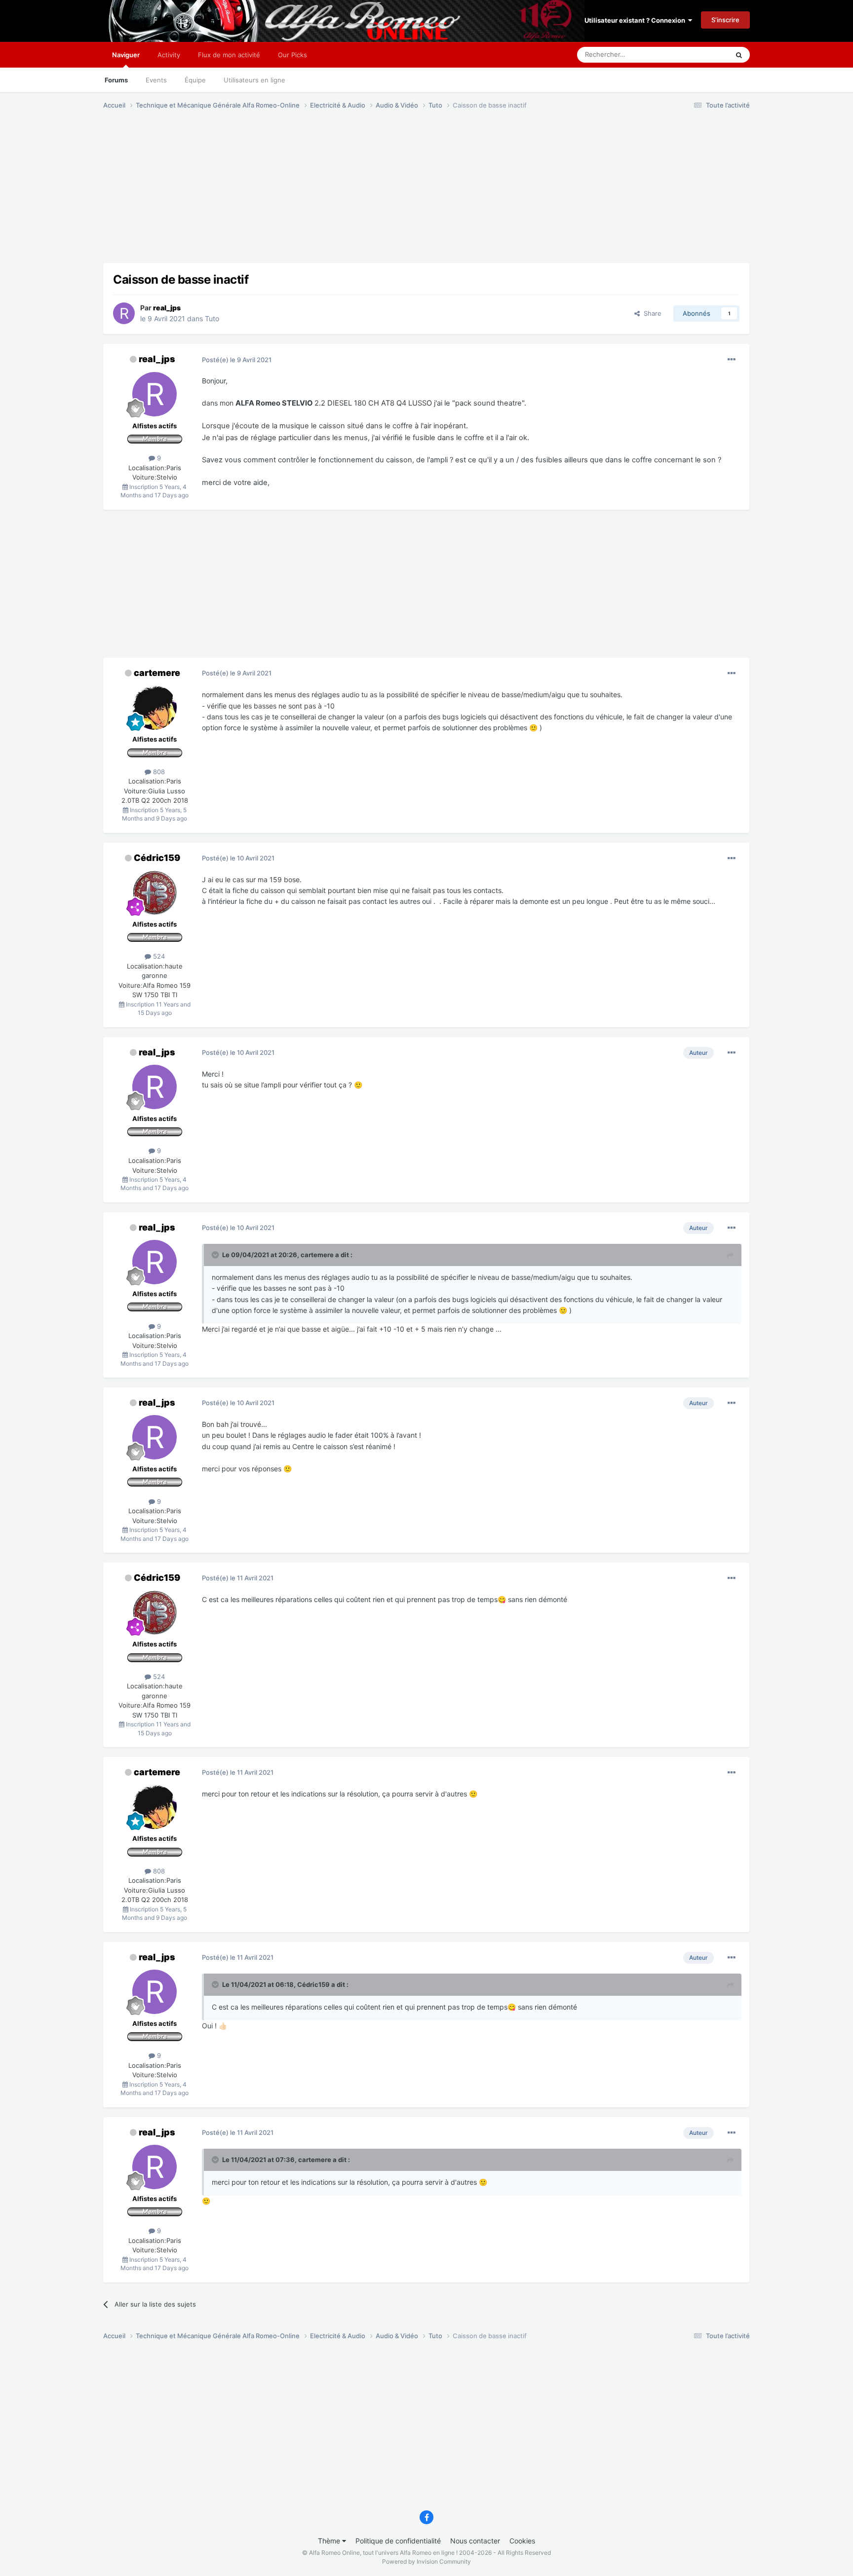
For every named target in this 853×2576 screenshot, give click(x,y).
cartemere (157, 673)
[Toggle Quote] (216, 1255)
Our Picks (292, 55)
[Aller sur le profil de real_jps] (124, 313)
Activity (169, 55)
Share (651, 313)
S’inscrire (725, 20)
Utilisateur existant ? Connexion (636, 20)
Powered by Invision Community (426, 2561)
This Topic (700, 55)
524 (158, 956)
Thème (330, 2541)
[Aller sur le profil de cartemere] (155, 708)
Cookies (522, 2541)
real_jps (157, 359)
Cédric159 (157, 858)
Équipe (195, 80)
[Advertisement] (283, 194)
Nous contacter (475, 2541)
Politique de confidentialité (398, 2541)
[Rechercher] (739, 55)
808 (158, 772)
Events (156, 80)
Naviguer (126, 55)
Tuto (212, 318)
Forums (116, 80)
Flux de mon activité (229, 55)
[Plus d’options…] (732, 360)
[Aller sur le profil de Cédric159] (155, 893)
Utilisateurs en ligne (254, 80)
